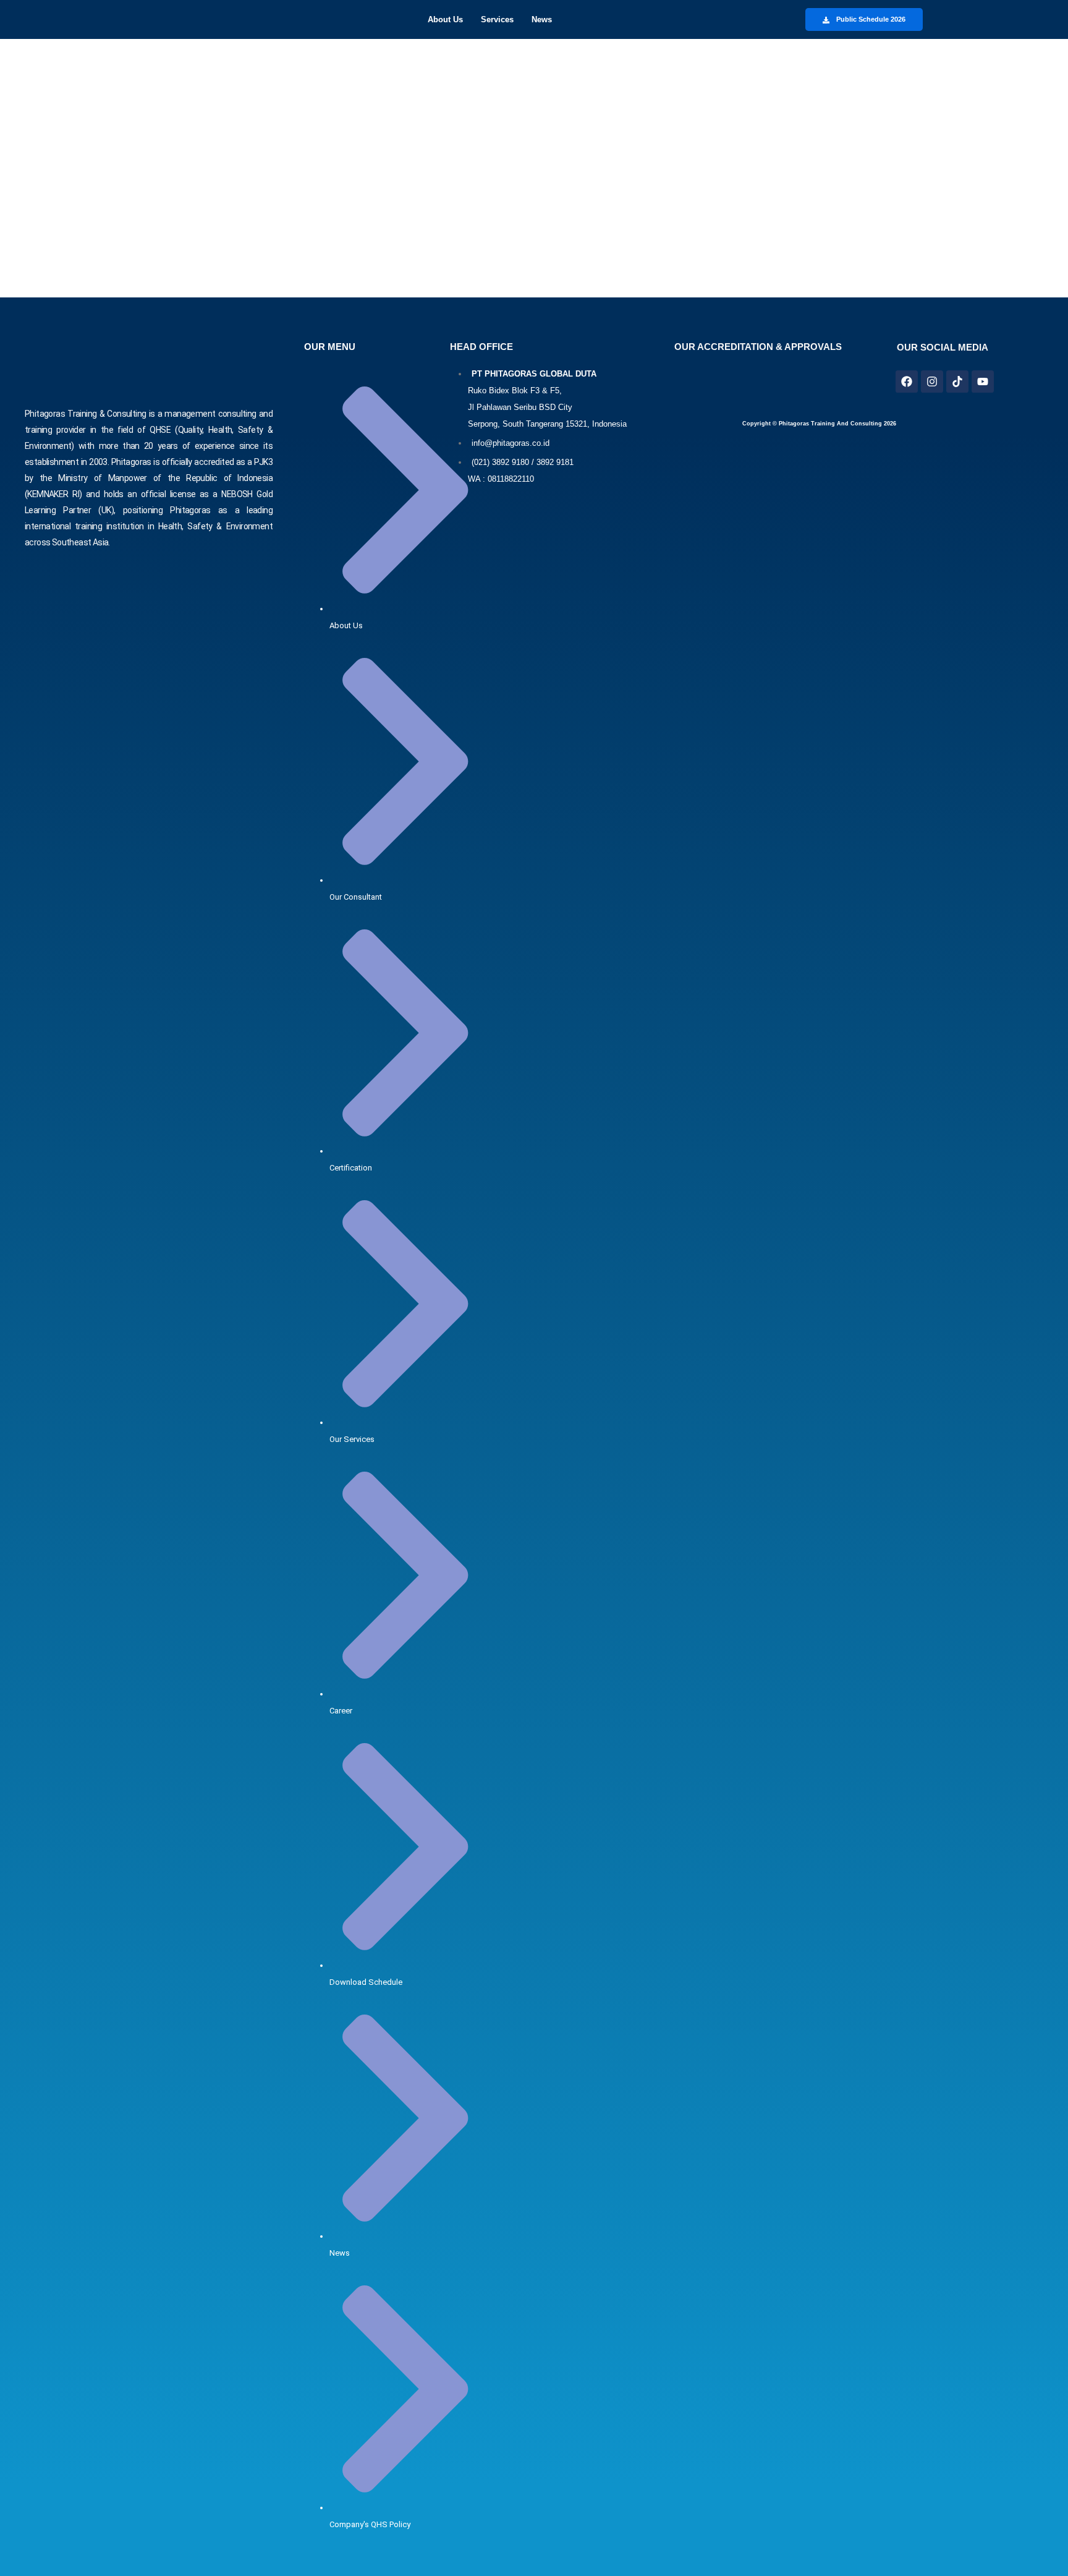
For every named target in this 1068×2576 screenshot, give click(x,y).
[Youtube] (983, 382)
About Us (445, 19)
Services (497, 19)
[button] (448, 19)
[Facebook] (907, 382)
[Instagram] (932, 382)
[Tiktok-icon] (957, 382)
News (542, 19)
